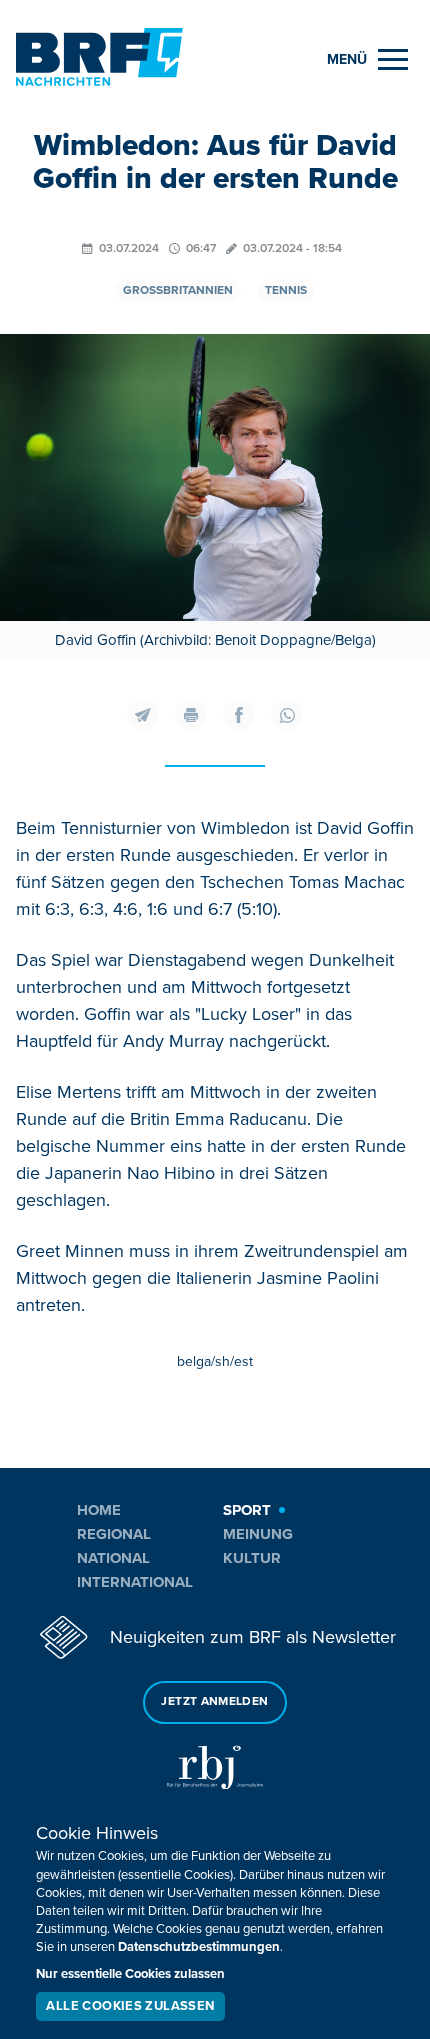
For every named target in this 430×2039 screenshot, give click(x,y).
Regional (114, 1534)
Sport (247, 1510)
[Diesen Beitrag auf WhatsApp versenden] (287, 715)
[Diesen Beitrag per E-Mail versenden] (143, 715)
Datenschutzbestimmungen (199, 1947)
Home (99, 1510)
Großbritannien (178, 290)
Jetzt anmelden (214, 1701)
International (135, 1582)
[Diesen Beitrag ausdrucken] (191, 715)
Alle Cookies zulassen (130, 2006)
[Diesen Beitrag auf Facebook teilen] (239, 715)
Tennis (286, 290)
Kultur (252, 1558)
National (113, 1558)
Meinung (258, 1534)
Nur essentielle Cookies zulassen (130, 1974)
